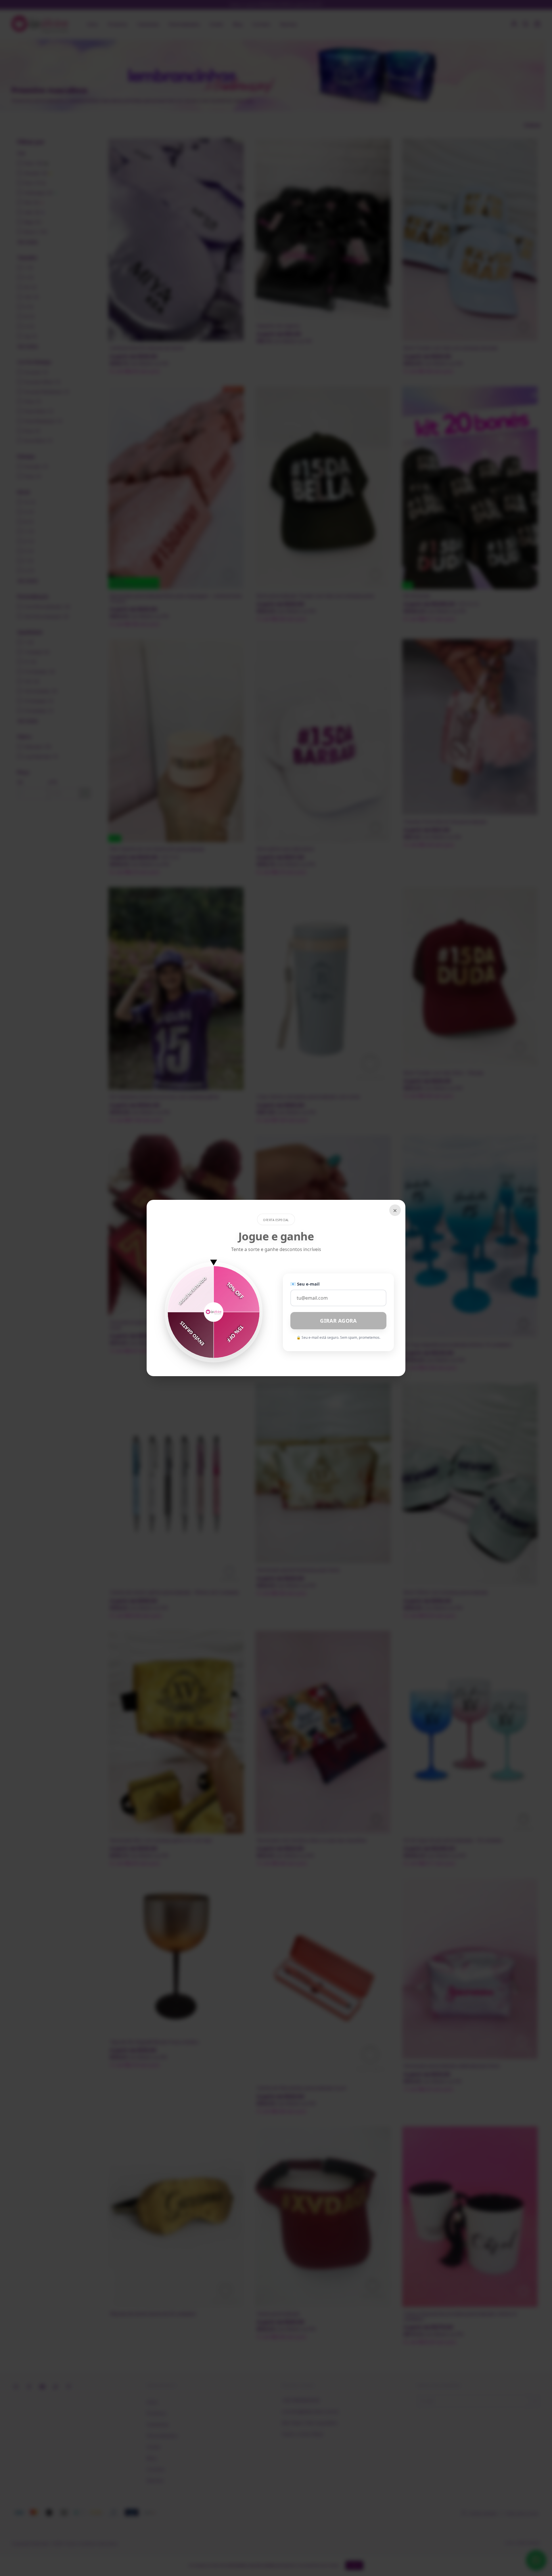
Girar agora (338, 1321)
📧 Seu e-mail (305, 1284)
